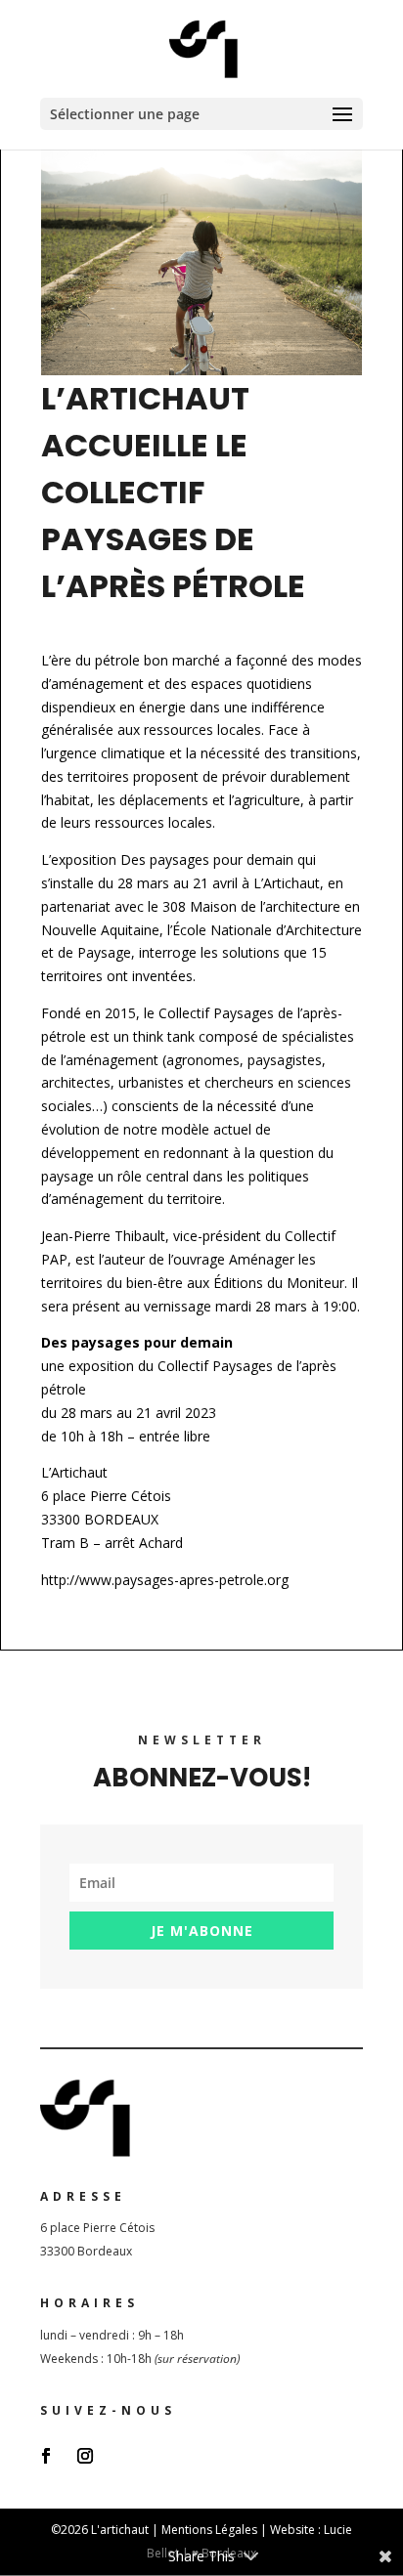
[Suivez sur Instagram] (85, 2456)
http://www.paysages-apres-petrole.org (165, 1580)
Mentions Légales (209, 2530)
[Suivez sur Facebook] (46, 2456)
